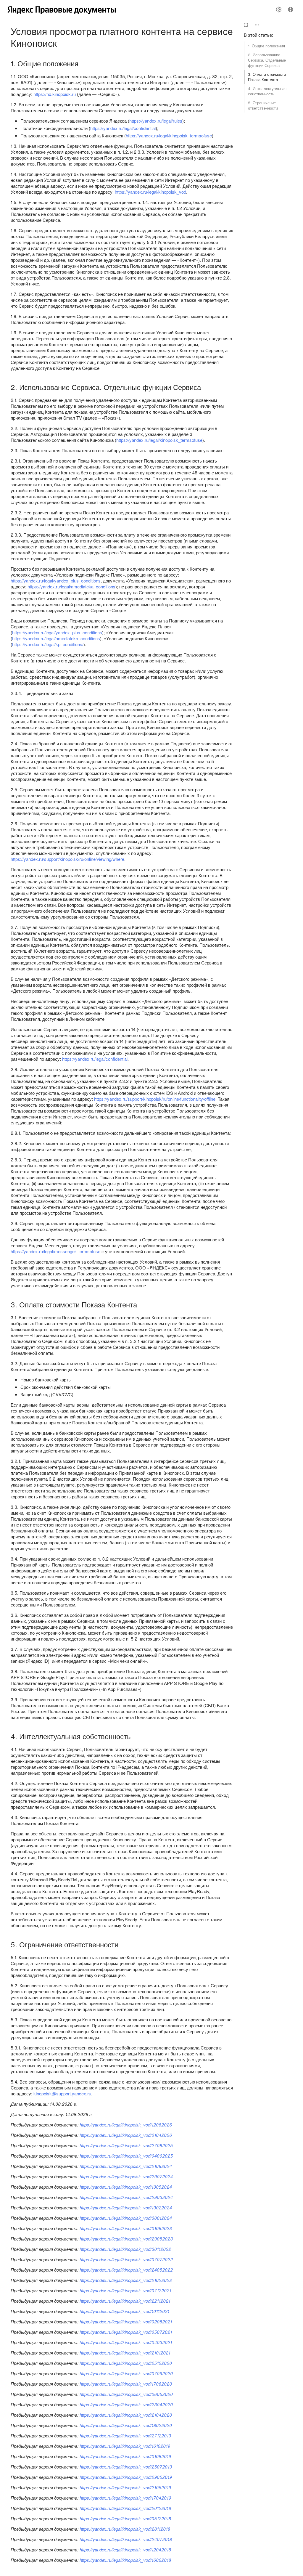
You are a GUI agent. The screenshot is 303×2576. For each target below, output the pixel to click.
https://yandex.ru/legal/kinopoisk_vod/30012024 (126, 2218)
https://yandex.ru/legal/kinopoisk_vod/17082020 (126, 2384)
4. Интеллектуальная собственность (267, 91)
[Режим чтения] (246, 25)
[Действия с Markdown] (257, 25)
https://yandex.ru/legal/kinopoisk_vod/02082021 (126, 2321)
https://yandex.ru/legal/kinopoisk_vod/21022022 (126, 2280)
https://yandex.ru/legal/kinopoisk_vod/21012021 (125, 2353)
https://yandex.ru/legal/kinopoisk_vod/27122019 (125, 2435)
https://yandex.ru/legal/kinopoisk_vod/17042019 (125, 2498)
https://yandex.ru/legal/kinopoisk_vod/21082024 (126, 2166)
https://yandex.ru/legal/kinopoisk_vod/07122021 (125, 2290)
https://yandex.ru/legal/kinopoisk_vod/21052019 (125, 2487)
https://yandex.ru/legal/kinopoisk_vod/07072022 (126, 2259)
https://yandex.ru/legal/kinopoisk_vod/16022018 (125, 2560)
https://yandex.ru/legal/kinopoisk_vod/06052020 (126, 2394)
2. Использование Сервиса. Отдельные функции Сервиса (267, 60)
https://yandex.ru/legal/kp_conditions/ (48, 644)
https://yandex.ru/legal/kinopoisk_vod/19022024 (126, 2207)
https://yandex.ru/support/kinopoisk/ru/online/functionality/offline (155, 1099)
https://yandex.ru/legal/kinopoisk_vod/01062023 (126, 2228)
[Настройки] (279, 9)
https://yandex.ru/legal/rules (156, 121)
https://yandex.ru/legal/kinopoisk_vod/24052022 (126, 2270)
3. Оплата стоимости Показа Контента (267, 77)
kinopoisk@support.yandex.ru (62, 2093)
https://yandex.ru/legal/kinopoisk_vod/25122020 (126, 2363)
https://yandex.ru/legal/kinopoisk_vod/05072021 (126, 2332)
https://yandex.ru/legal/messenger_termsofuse (55, 1251)
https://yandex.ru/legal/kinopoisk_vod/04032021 (126, 2342)
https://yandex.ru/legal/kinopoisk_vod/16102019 (125, 2446)
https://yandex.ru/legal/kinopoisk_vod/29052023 (126, 2239)
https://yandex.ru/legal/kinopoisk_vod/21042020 (126, 2415)
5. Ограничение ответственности (263, 105)
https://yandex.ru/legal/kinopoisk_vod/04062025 (126, 2156)
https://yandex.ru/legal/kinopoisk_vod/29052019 (126, 2477)
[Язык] (291, 9)
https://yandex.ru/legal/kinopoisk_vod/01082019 (125, 2456)
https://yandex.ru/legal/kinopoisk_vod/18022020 (126, 2425)
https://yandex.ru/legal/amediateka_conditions (71, 586)
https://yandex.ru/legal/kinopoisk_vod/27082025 (126, 2145)
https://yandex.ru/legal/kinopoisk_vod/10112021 (124, 2311)
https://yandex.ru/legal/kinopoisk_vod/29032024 (126, 2197)
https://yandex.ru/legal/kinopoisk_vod (150, 192)
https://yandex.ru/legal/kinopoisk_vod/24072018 (126, 2539)
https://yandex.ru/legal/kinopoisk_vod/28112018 (125, 2529)
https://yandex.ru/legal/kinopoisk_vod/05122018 (125, 2518)
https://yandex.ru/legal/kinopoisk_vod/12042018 (125, 2549)
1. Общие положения (266, 46)
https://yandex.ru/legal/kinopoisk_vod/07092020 (126, 2373)
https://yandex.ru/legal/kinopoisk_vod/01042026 (126, 2135)
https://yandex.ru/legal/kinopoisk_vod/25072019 (126, 2467)
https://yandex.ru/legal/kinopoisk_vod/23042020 (126, 2404)
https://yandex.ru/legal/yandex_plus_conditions (56, 581)
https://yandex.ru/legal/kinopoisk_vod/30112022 (125, 2249)
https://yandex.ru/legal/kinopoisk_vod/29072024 (126, 2176)
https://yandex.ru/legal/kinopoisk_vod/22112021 (125, 2301)
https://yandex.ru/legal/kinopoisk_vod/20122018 (125, 2508)
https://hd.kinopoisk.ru (55, 94)
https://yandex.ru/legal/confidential (123, 128)
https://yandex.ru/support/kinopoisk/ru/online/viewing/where (67, 859)
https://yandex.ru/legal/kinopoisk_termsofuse (169, 135)
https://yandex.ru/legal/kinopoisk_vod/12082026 (126, 2125)
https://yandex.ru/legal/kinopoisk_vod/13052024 (126, 2187)
